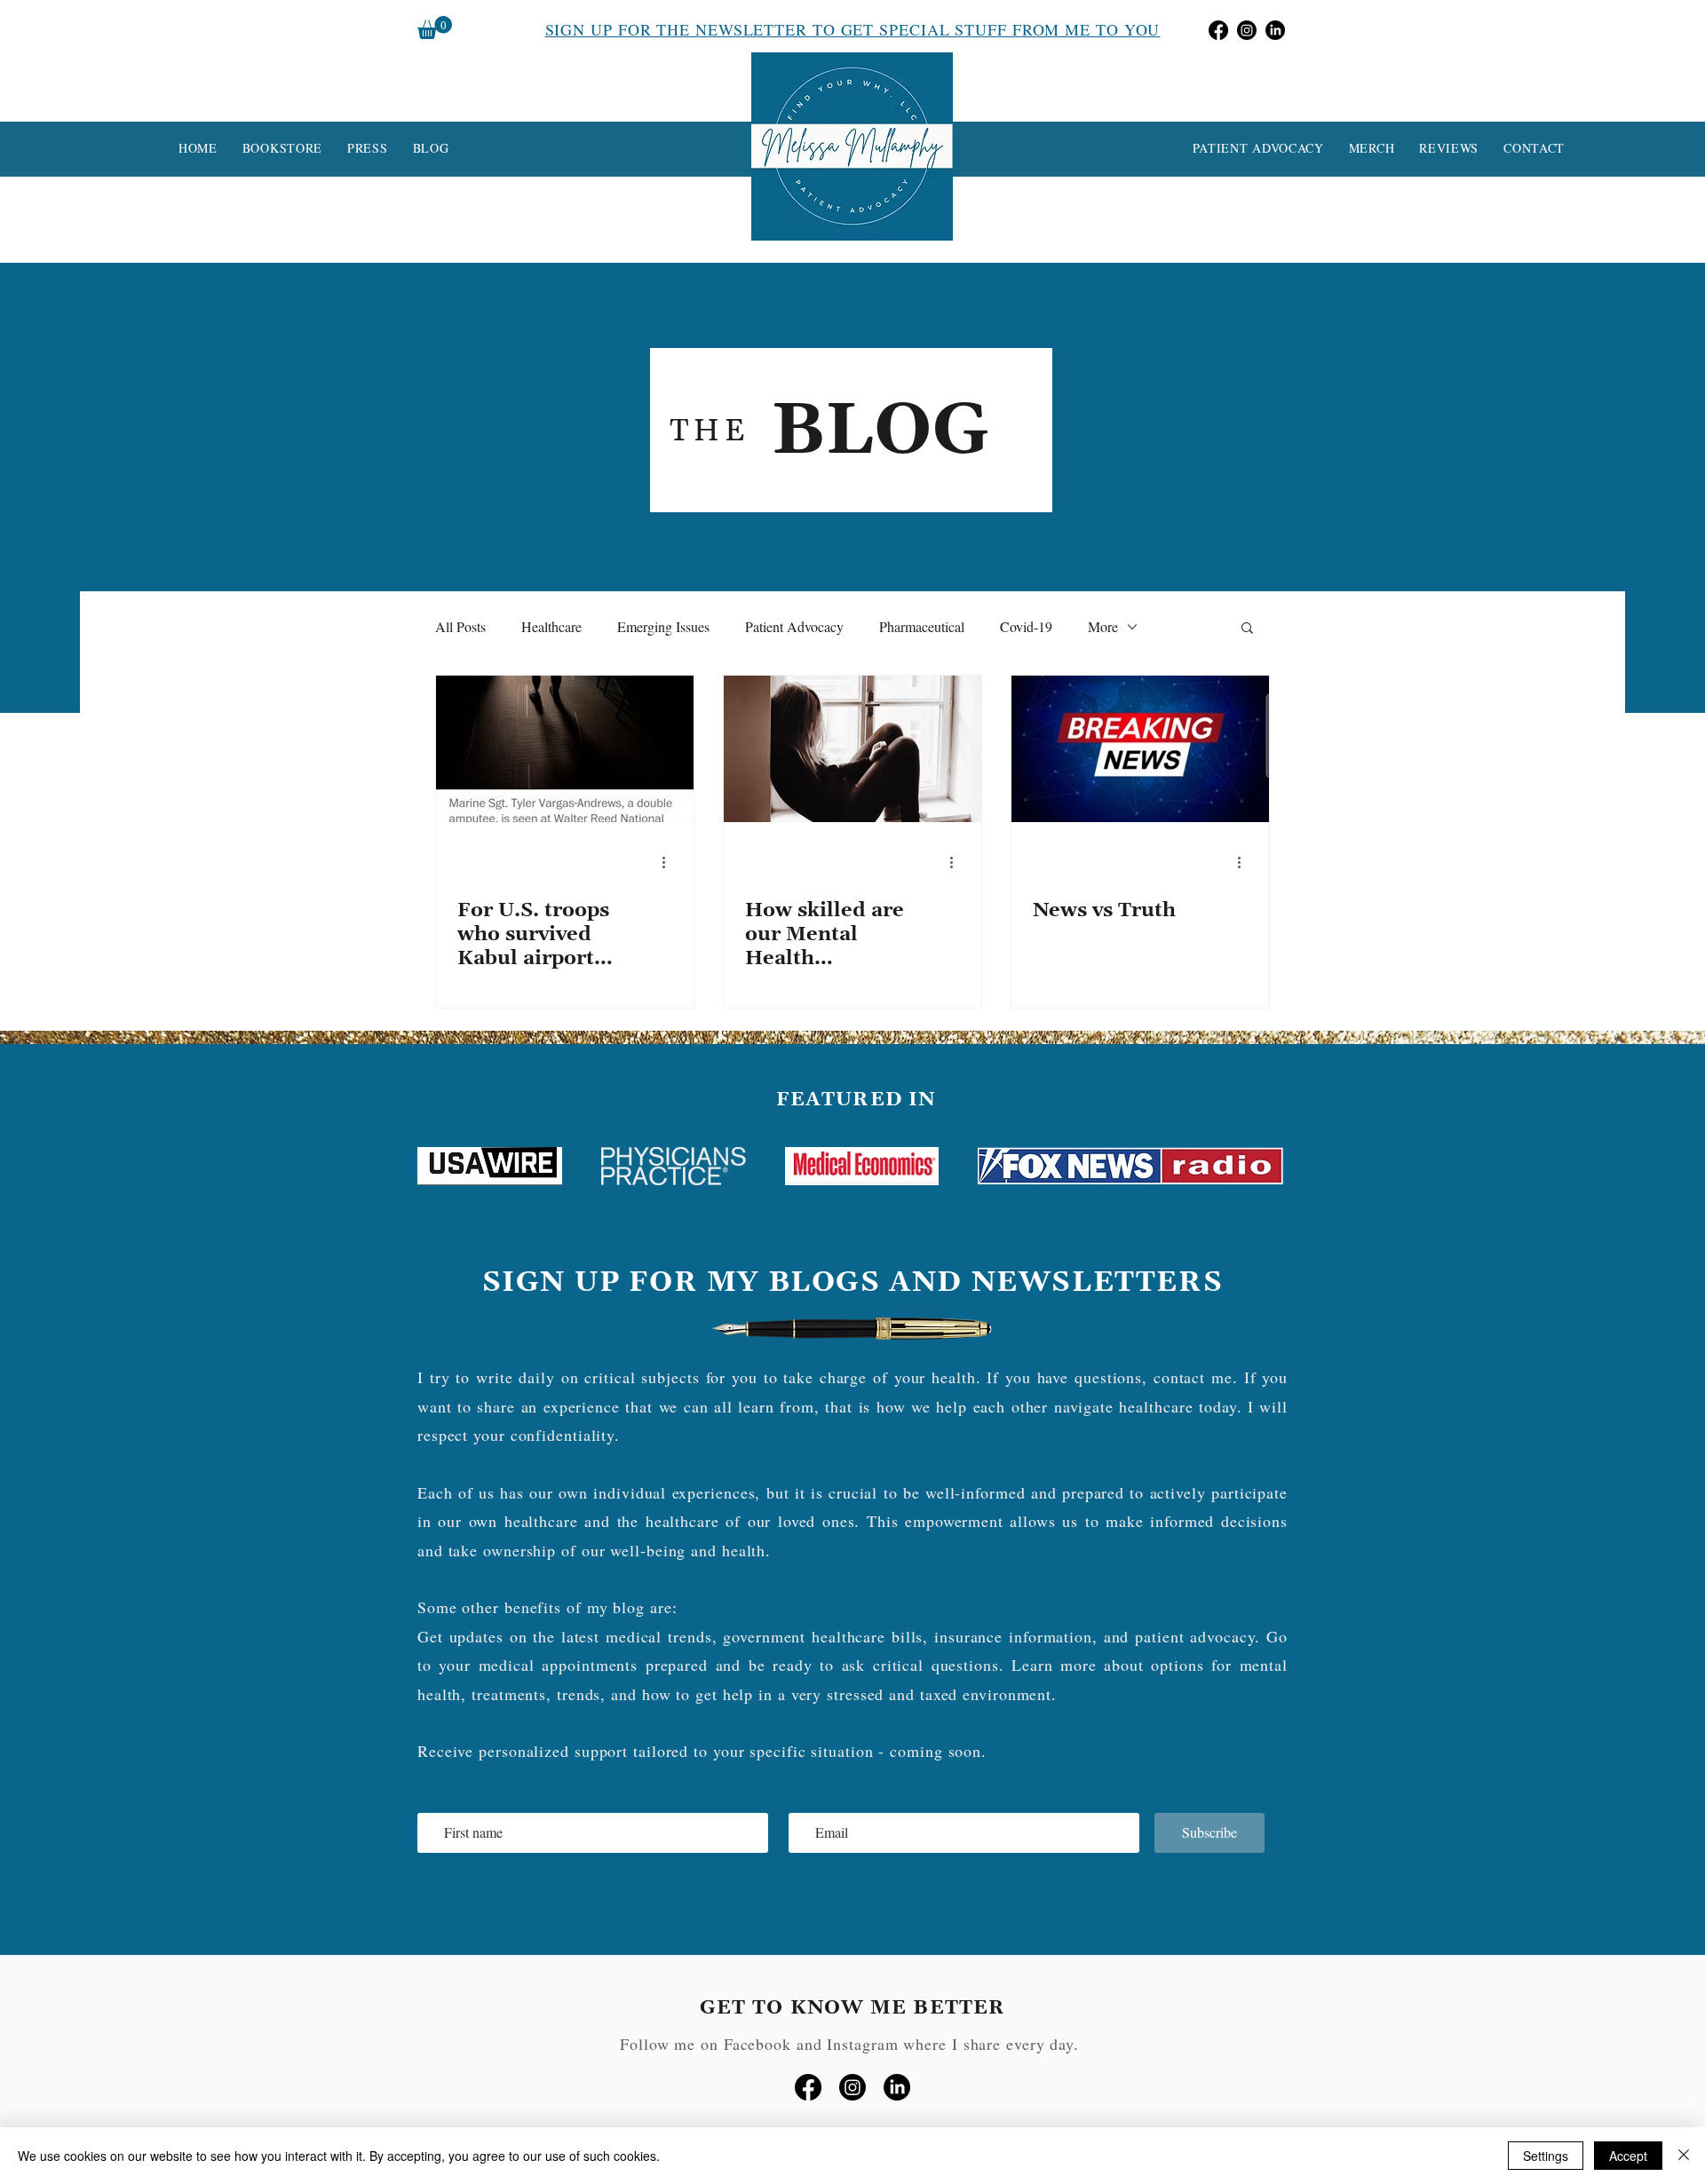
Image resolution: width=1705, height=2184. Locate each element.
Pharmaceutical (922, 626)
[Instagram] (1247, 30)
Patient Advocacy (794, 626)
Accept (1628, 2156)
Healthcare (551, 626)
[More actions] (670, 862)
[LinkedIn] (1275, 30)
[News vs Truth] (1140, 749)
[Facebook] (1218, 30)
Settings (1546, 2156)
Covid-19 (1026, 626)
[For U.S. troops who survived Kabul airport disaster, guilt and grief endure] (565, 749)
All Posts (460, 626)
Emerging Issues (663, 626)
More (1103, 626)
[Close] (1684, 2156)
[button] (435, 28)
